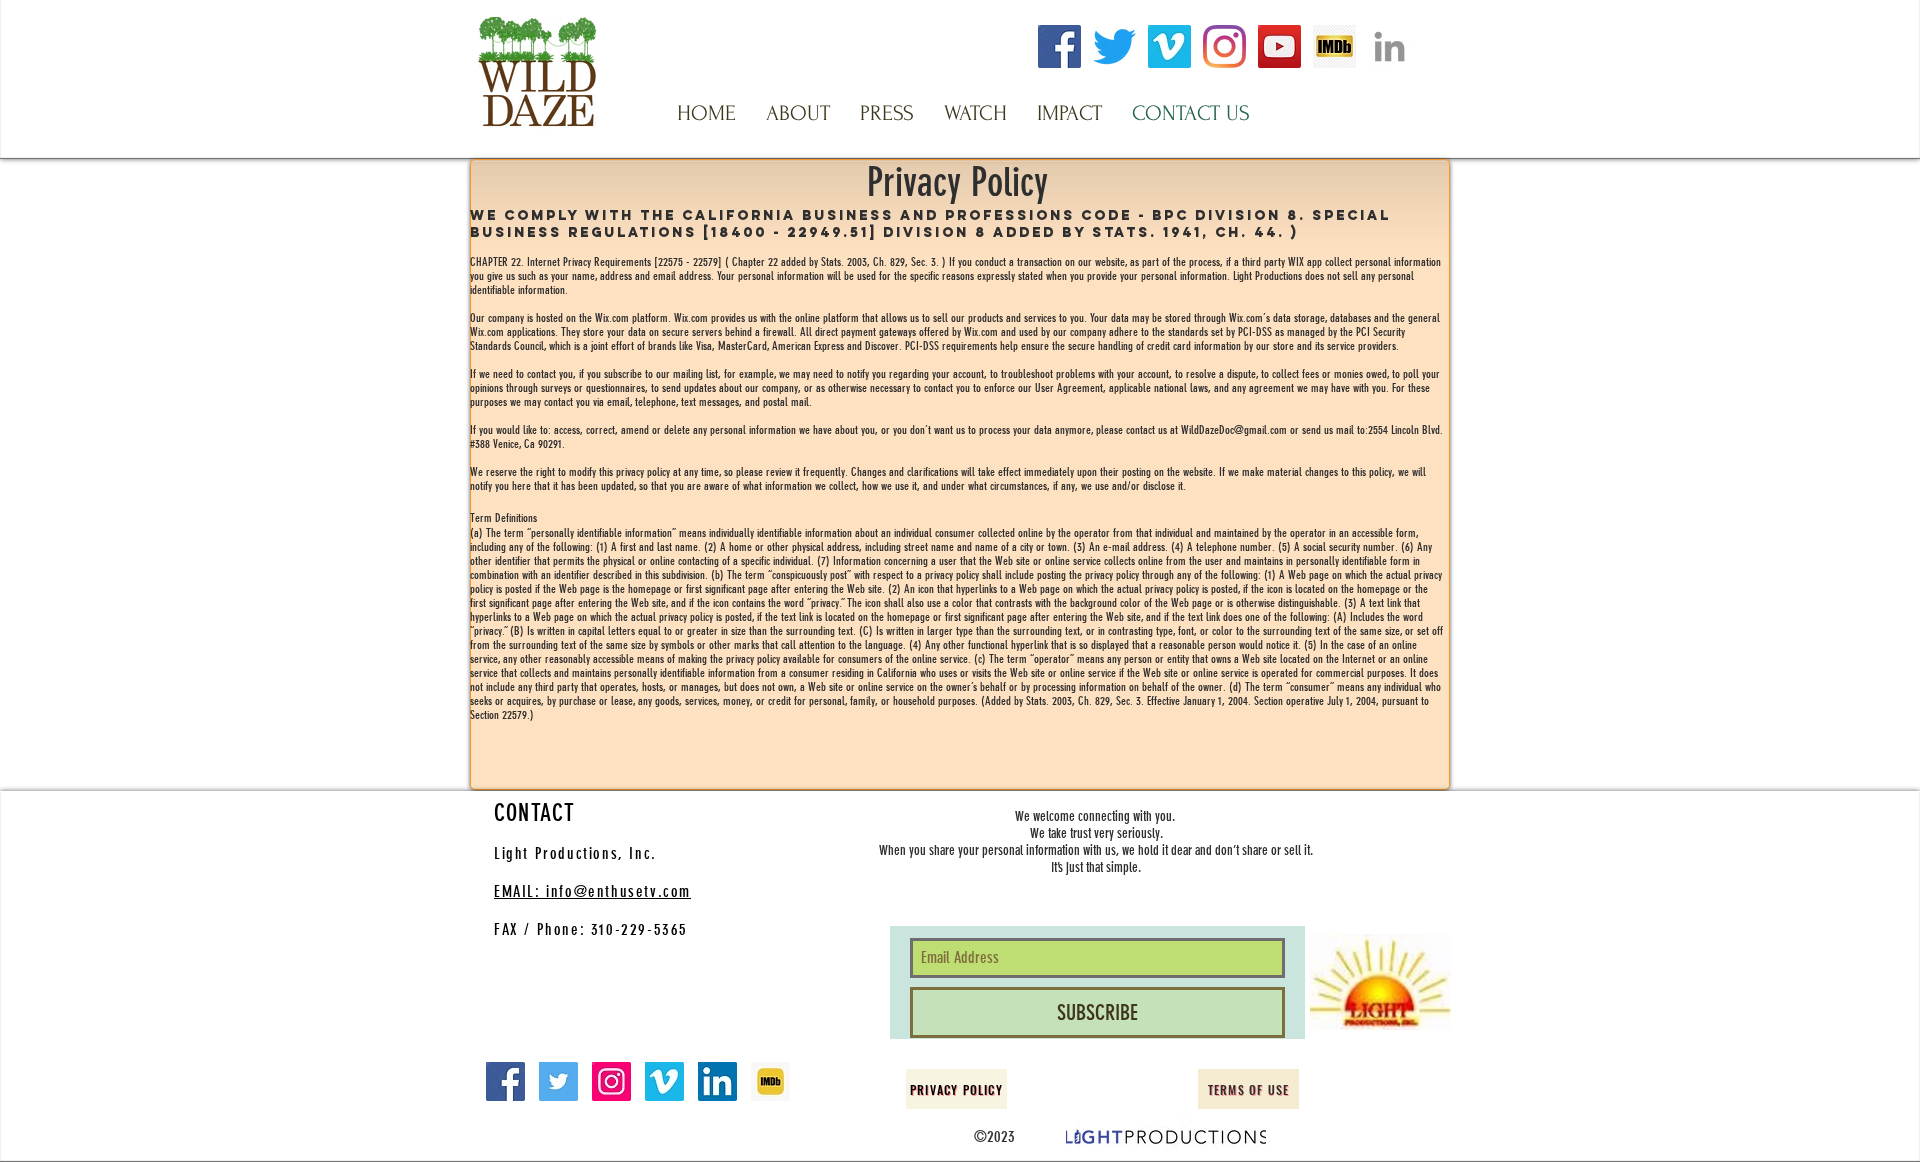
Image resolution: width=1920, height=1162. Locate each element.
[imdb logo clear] (1334, 46)
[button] (798, 113)
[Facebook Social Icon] (505, 1081)
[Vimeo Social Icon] (664, 1081)
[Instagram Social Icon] (611, 1081)
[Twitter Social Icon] (558, 1081)
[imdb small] (770, 1081)
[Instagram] (1224, 46)
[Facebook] (1059, 46)
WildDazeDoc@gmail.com (1234, 430)
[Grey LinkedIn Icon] (1389, 46)
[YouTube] (1279, 46)
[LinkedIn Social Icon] (717, 1081)
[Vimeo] (1169, 46)
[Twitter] (1114, 46)
